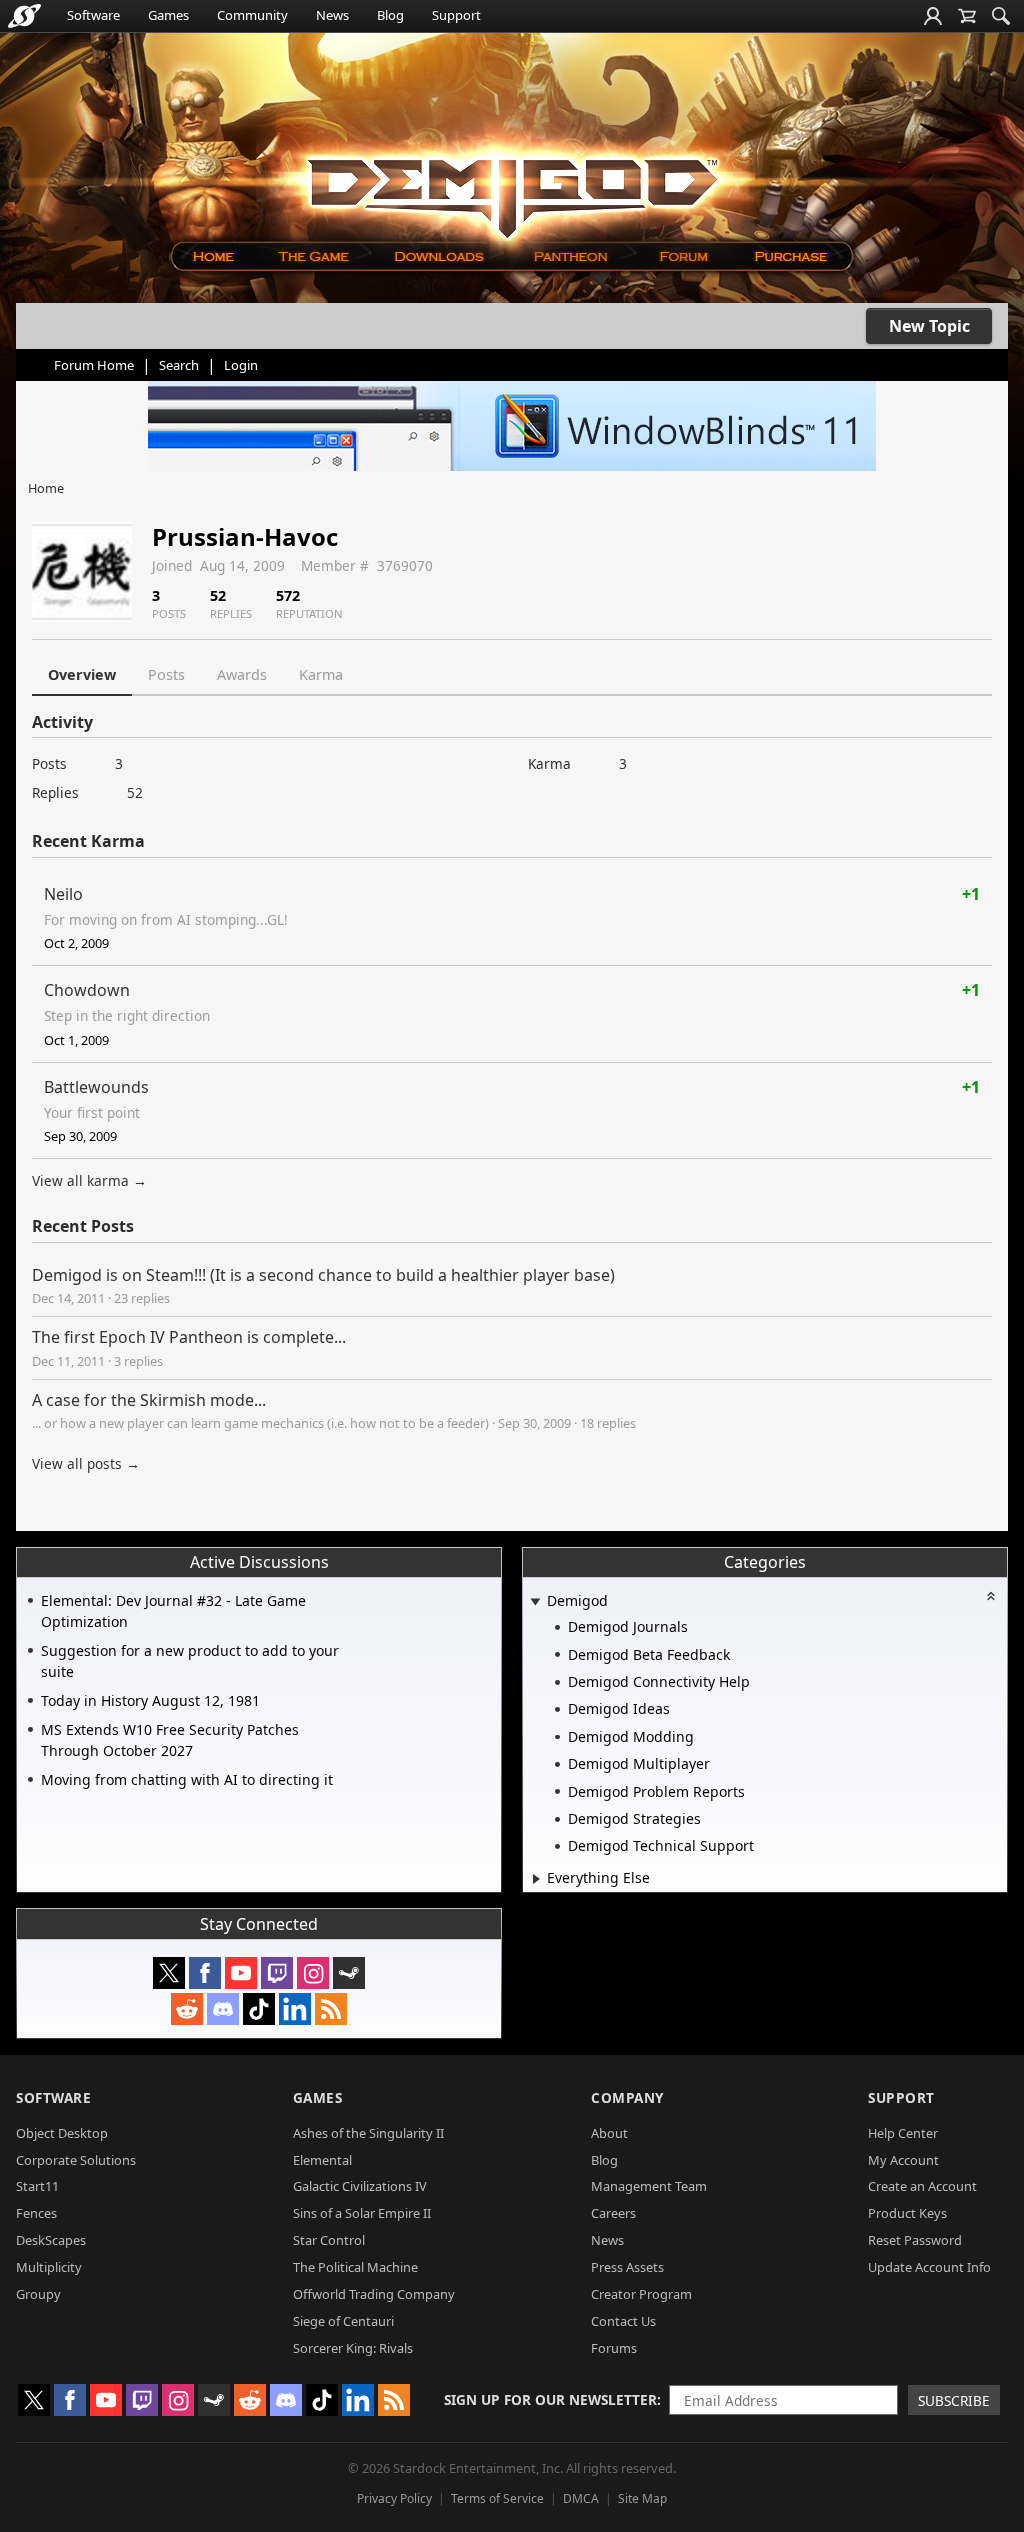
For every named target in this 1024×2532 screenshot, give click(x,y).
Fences (36, 2213)
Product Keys (907, 2213)
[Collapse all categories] (991, 1596)
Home (46, 488)
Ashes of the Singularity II (368, 2133)
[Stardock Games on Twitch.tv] (277, 1973)
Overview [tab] (82, 674)
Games (168, 15)
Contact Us (623, 2321)
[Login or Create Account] (933, 16)
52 (135, 792)
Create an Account (922, 2186)
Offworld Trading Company (374, 2294)
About (609, 2133)
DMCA (581, 2498)
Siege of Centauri (343, 2321)
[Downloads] (438, 256)
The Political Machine (355, 2267)
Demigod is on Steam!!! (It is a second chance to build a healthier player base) (323, 1275)
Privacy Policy (394, 2498)
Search (179, 365)
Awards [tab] (242, 674)
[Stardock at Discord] (223, 2009)
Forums (614, 2348)
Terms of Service (497, 2498)
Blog (390, 15)
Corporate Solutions (76, 2160)
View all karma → (89, 1180)
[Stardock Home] (24, 16)
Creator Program (641, 2294)
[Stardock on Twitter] (169, 1973)
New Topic (929, 326)
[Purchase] (792, 256)
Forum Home (94, 365)
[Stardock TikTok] (259, 2009)
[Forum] (682, 256)
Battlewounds (96, 1087)
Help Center (903, 2133)
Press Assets (627, 2267)
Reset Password (915, 2240)
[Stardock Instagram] (313, 1973)
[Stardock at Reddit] (187, 2009)
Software (93, 15)
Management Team (649, 2186)
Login (241, 365)
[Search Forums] (1001, 16)
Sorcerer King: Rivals (353, 2348)
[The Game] (312, 256)
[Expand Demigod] (535, 1602)
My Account (903, 2160)
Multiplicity (49, 2267)
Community (252, 15)
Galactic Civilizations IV (360, 2186)
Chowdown (87, 990)
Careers (613, 2213)
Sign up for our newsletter (550, 2399)
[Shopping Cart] (967, 16)
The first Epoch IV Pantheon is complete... (189, 1337)
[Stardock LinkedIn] (295, 2009)
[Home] (212, 256)
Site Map (642, 2498)
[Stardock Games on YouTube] (241, 1973)
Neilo (63, 894)
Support (456, 15)
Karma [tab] (321, 674)
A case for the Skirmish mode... (149, 1400)
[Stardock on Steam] (349, 1973)
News (332, 15)
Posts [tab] (166, 674)
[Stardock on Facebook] (205, 1973)
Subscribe (954, 2400)
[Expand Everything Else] (536, 1879)
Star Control (329, 2240)
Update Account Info (929, 2267)
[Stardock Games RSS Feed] (331, 2009)
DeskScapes (51, 2240)
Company (627, 2097)
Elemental (322, 2160)
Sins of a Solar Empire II (362, 2213)
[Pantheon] (571, 256)
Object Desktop (62, 2133)
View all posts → (86, 1463)
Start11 (37, 2186)
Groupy (38, 2294)
